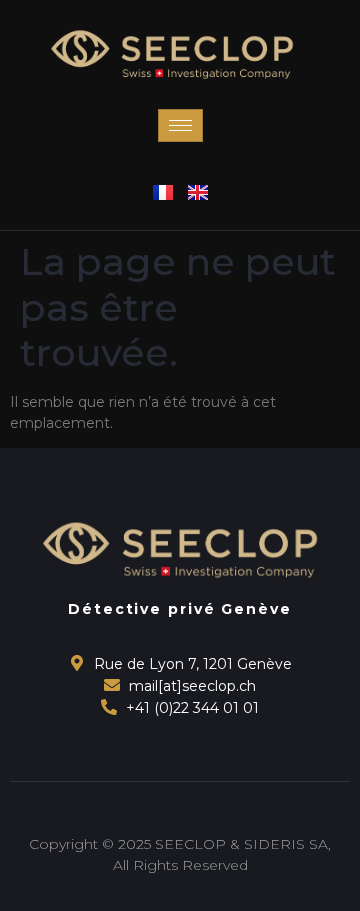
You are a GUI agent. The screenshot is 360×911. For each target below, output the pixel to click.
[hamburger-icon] (180, 125)
